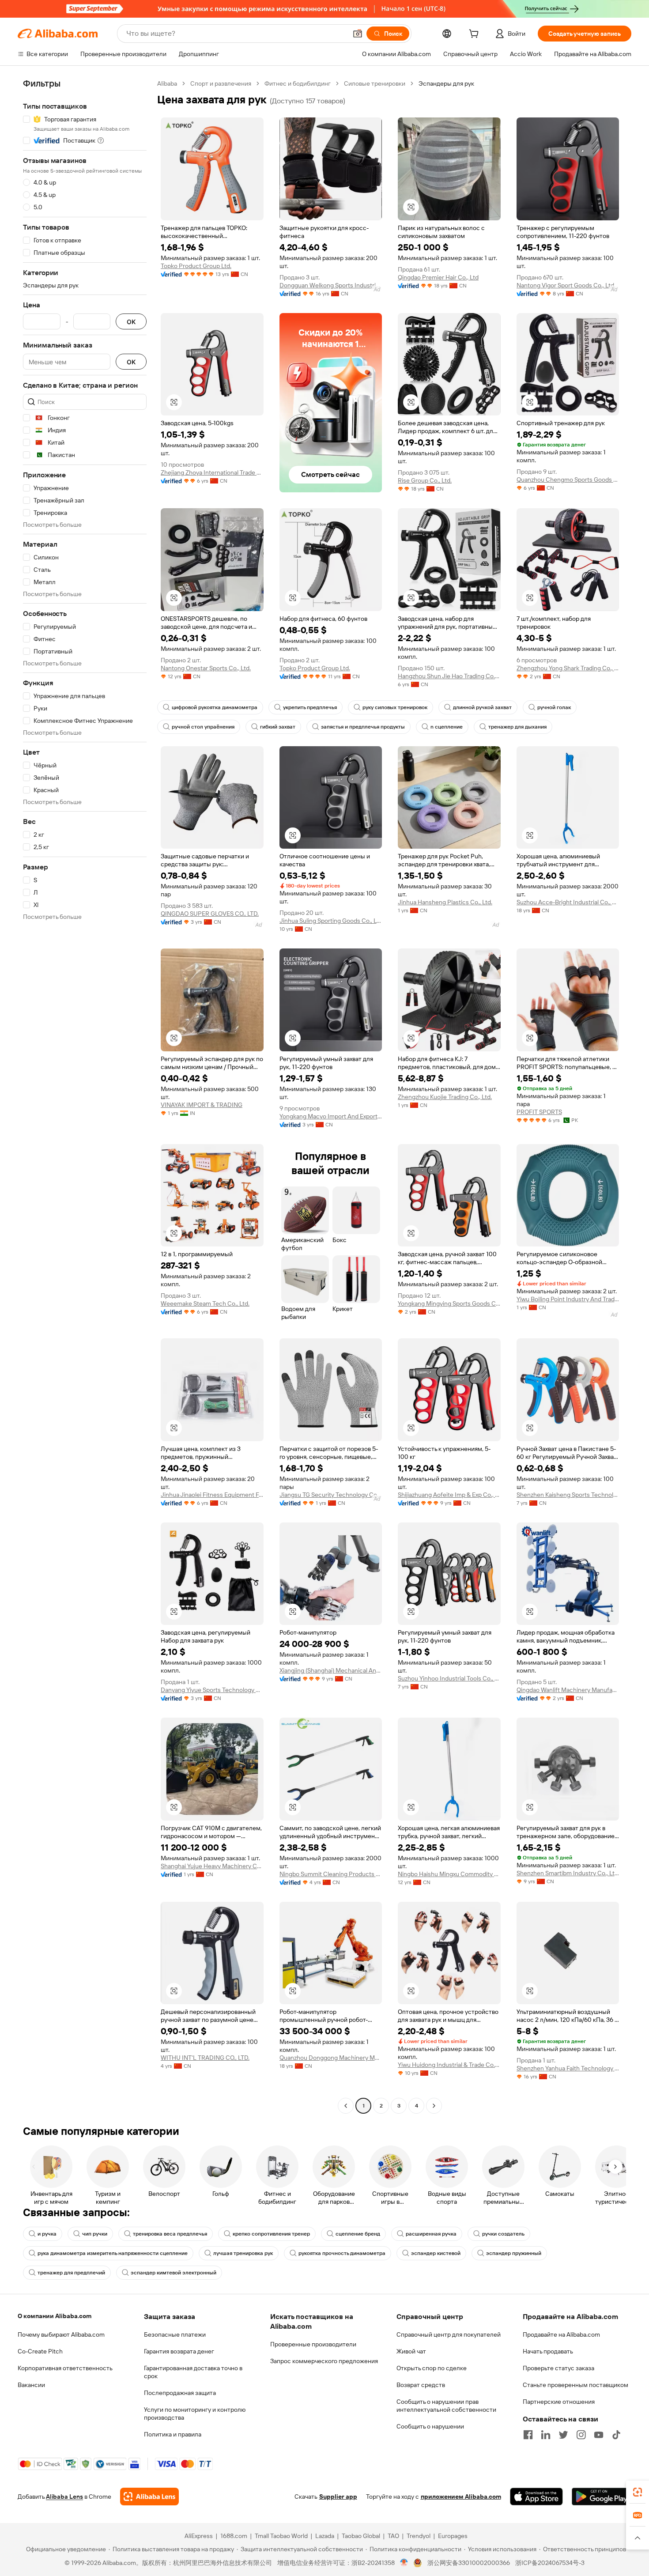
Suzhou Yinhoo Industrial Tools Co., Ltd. (449, 1678)
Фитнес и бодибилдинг (298, 83)
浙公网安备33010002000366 (469, 2563)
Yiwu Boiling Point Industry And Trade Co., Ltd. (568, 1299)
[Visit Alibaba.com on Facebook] (528, 2435)
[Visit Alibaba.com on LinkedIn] (546, 2435)
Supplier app (338, 2497)
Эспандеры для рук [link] (446, 83)
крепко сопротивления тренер (271, 2234)
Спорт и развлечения (221, 83)
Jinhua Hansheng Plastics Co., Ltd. (445, 902)
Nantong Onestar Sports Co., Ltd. (206, 668)
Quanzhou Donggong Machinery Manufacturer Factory (331, 2058)
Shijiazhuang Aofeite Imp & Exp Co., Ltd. (449, 1495)
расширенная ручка (431, 2234)
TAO (393, 2536)
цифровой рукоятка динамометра (215, 707)
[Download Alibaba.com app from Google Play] (602, 2497)
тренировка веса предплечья (170, 2234)
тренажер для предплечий (71, 2273)
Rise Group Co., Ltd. (425, 480)
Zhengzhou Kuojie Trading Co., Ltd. (445, 1097)
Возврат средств (421, 2385)
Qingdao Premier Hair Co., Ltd (438, 277)
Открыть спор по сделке (432, 2368)
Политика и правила (173, 2434)
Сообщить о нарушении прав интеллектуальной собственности (446, 2406)
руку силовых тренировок (395, 707)
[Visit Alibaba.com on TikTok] (616, 2435)
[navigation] (85, 1096)
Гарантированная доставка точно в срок (193, 2372)
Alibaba (167, 83)
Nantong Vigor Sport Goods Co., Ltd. (566, 285)
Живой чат (411, 2351)
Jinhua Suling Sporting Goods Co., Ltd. (331, 921)
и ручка (47, 2234)
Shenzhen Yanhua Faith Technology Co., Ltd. (568, 2068)
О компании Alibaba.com (55, 2316)
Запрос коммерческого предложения (324, 2361)
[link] (638, 2492)
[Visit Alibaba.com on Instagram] (581, 2435)
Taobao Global (361, 2536)
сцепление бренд (358, 2234)
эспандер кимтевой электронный (174, 2273)
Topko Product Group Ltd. (196, 266)
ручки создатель (503, 2234)
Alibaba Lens (64, 2497)
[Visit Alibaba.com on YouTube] (599, 2435)
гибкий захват (278, 727)
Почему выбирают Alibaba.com (61, 2334)
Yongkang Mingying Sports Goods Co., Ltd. (449, 1303)
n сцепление (447, 727)
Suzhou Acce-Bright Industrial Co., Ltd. (568, 902)
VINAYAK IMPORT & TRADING (202, 1105)
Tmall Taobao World (281, 2536)
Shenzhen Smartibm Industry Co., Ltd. (568, 1873)
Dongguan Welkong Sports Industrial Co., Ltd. (331, 285)
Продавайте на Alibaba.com (561, 2334)
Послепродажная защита (180, 2393)
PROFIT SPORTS (539, 1112)
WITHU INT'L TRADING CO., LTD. (205, 2058)
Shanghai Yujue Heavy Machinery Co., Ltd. (212, 1866)
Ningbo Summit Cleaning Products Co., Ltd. (331, 1874)
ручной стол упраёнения (203, 727)
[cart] (475, 35)
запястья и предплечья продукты (363, 727)
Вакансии (31, 2385)
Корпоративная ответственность (65, 2368)
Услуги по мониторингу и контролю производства (195, 2414)
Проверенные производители (313, 2344)
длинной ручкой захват (482, 707)
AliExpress (199, 2536)
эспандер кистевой (436, 2253)
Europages (453, 2536)
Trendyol (419, 2536)
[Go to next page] (434, 2106)
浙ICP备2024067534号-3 (550, 2563)
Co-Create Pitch (40, 2351)
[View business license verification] (404, 2563)
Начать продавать (548, 2351)
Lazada (325, 2536)
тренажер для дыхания (517, 727)
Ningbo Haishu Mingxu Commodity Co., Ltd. (449, 1874)
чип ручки (95, 2234)
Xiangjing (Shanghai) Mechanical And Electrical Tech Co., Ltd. (331, 1670)
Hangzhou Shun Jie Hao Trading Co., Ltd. (449, 676)
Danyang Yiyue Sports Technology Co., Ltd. (212, 1690)
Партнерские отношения (559, 2402)
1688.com (234, 2536)
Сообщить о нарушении (430, 2426)
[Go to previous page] (346, 2106)
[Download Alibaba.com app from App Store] (536, 2497)
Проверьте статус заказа (558, 2368)
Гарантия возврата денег (179, 2351)
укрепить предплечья (310, 707)
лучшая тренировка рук (243, 2253)
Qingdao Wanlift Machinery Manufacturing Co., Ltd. (568, 1690)
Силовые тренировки (375, 83)
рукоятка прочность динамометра (342, 2253)
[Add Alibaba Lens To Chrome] (149, 2497)
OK (131, 322)
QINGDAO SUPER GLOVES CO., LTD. (210, 914)
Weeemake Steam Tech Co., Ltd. (205, 1303)
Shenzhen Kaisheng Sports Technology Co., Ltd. (568, 1495)
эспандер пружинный (514, 2253)
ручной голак (554, 707)
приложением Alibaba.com (461, 2497)
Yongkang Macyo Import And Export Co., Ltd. (331, 1116)
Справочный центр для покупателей (449, 2334)
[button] (358, 34)
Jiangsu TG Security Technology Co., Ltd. (331, 1495)
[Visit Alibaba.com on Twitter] (563, 2435)
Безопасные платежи (175, 2334)
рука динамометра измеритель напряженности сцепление (113, 2253)
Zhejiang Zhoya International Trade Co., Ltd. (212, 472)
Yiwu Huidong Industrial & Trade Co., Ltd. (449, 2065)
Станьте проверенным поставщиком (575, 2385)
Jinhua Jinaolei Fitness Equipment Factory (212, 1495)
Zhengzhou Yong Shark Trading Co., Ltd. (568, 668)
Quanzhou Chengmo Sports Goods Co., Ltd (568, 480)
